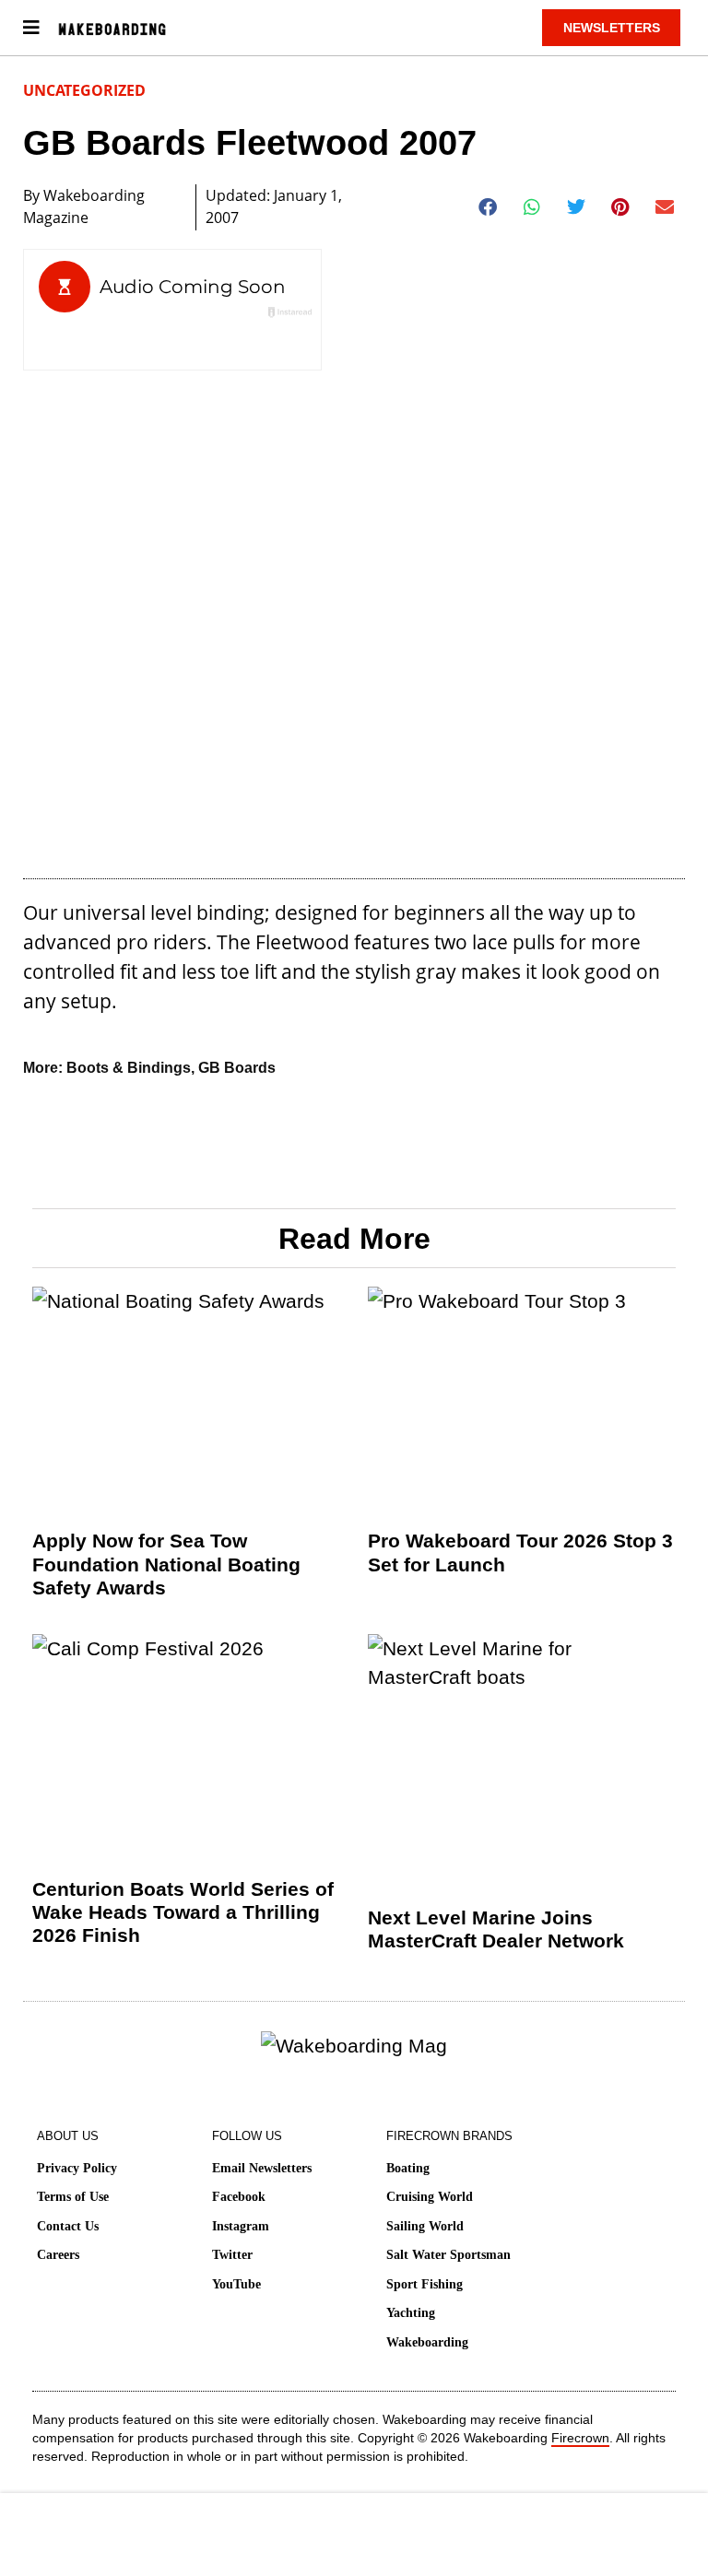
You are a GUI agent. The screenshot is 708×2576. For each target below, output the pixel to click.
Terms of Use (73, 2197)
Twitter (232, 2255)
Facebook (239, 2197)
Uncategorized (84, 90)
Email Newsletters (262, 2168)
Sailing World (425, 2226)
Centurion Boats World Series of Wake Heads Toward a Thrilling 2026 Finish (183, 1912)
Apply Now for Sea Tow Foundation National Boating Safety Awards (166, 1564)
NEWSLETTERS (612, 28)
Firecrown (580, 2438)
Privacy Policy (77, 2168)
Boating (408, 2168)
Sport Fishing (425, 2284)
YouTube (236, 2284)
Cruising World (430, 2197)
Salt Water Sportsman (448, 2255)
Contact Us (68, 2226)
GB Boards (237, 1068)
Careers (58, 2255)
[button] (488, 207)
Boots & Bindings (129, 1068)
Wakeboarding (427, 2342)
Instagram (241, 2226)
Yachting (411, 2313)
